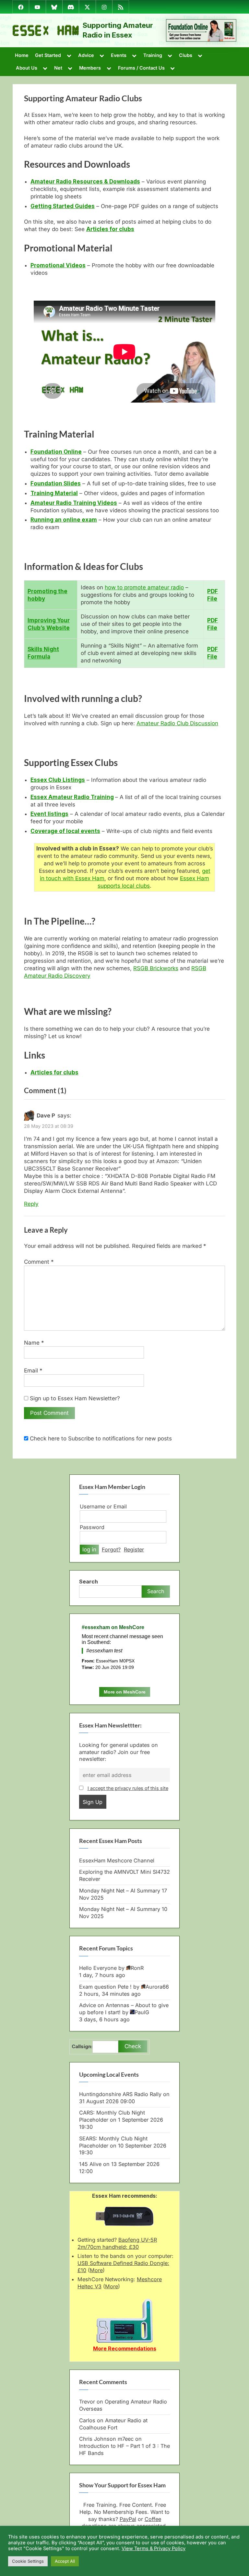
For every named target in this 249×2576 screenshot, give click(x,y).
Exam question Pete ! (105, 1987)
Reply (31, 1204)
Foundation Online (56, 452)
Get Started (48, 55)
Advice (86, 55)
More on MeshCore (125, 1692)
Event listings (49, 814)
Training (153, 55)
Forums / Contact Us (141, 68)
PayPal (128, 2519)
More (96, 2270)
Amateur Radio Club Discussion (177, 723)
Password (92, 1527)
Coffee (153, 2519)
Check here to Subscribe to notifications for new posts (100, 1438)
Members (90, 68)
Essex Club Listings (58, 780)
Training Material (54, 493)
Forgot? (111, 1549)
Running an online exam (64, 520)
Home (22, 55)
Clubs (186, 55)
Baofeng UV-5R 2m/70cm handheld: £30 (117, 2243)
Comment (39, 1262)
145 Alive (90, 2164)
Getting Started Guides (63, 206)
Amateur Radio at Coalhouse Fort (113, 2424)
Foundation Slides (56, 483)
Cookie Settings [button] (28, 2561)
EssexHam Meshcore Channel (117, 1860)
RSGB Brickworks (156, 968)
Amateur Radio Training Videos (74, 503)
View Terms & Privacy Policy (154, 2548)
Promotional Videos (58, 265)
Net (58, 68)
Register (134, 1549)
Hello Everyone (98, 1968)
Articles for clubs (110, 229)
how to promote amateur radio (144, 587)
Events (119, 55)
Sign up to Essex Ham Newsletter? (74, 1398)
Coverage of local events (65, 831)
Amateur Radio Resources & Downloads (85, 182)
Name (34, 1343)
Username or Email (103, 1506)
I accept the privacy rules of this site (128, 1788)
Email (33, 1371)
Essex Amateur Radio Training (72, 797)
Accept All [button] (65, 2561)
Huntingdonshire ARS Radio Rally (120, 2094)
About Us (27, 68)
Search (89, 1582)
